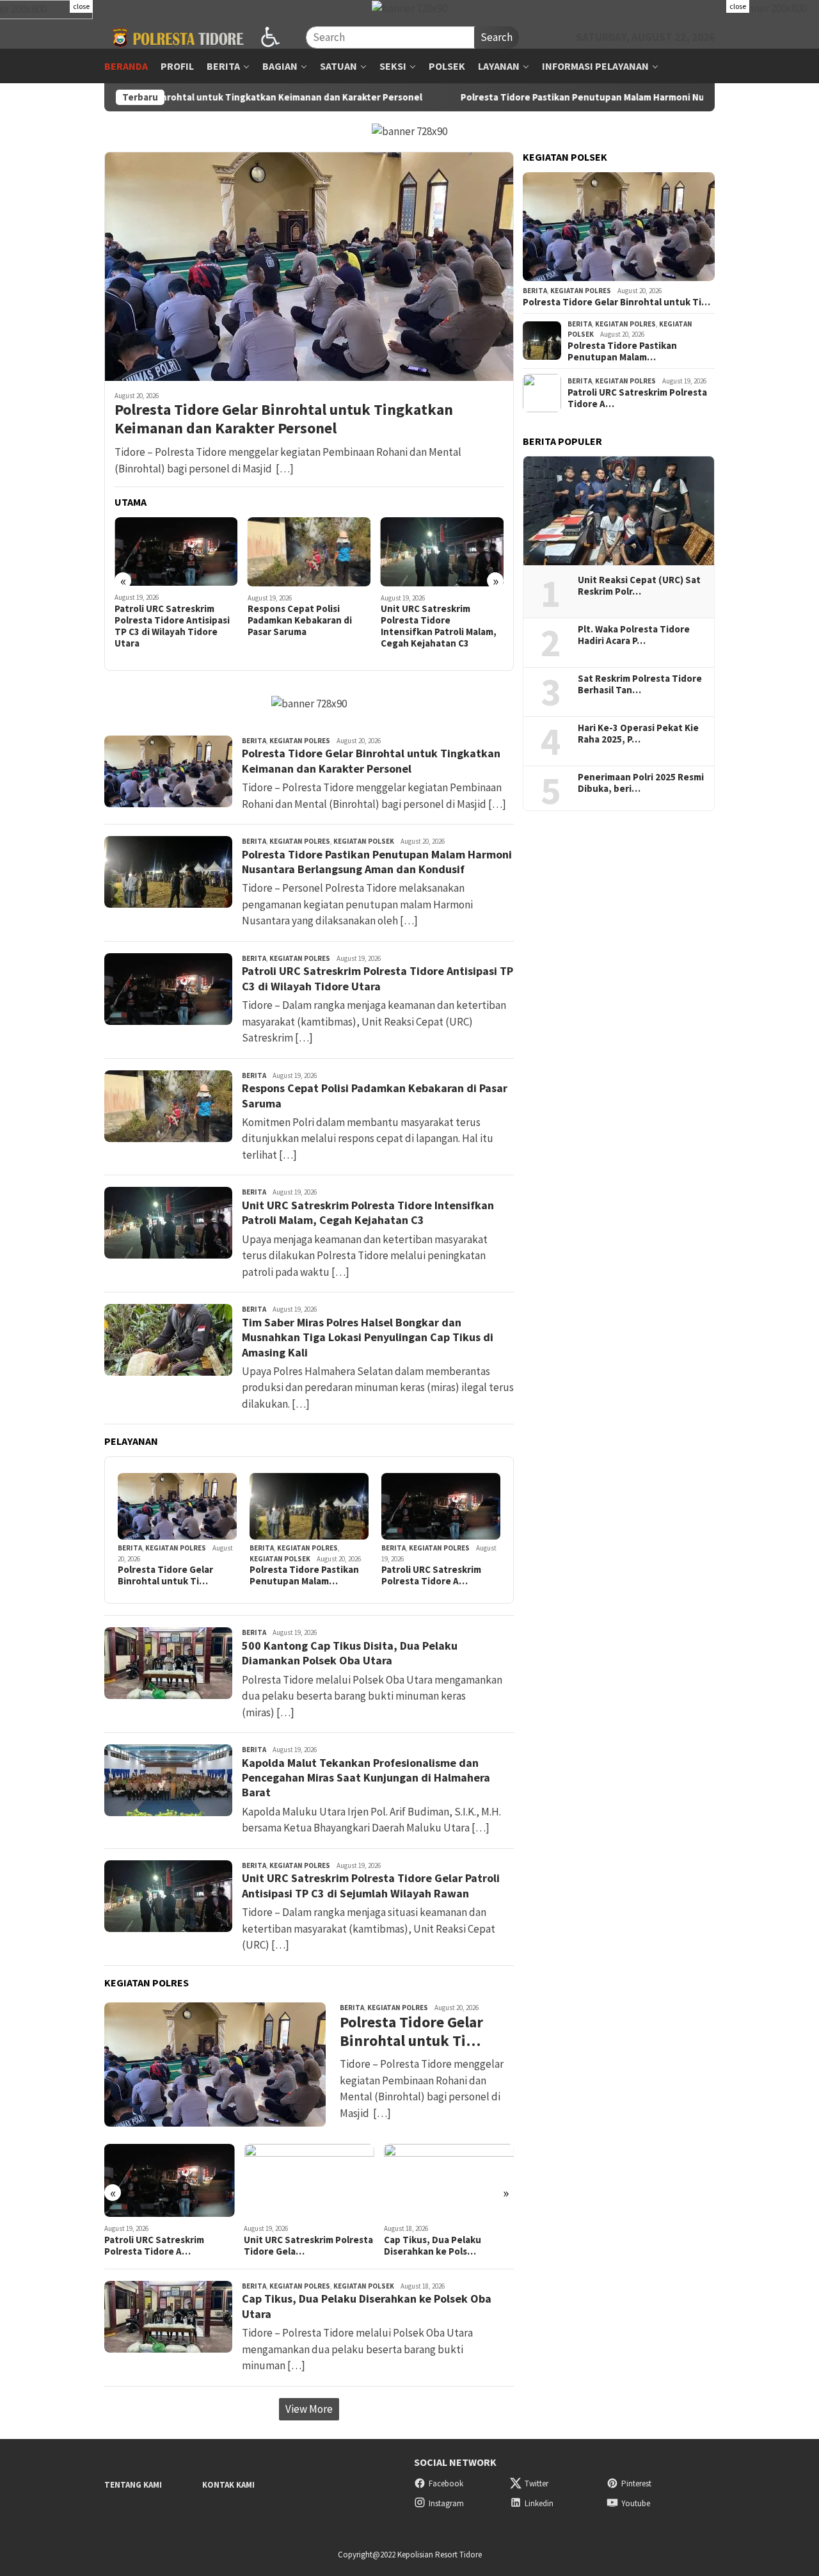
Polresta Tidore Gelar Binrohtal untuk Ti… (165, 1575)
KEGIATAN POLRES (300, 741)
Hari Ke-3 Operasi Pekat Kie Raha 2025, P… (638, 734)
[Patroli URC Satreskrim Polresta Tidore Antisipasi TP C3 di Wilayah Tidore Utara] (176, 552)
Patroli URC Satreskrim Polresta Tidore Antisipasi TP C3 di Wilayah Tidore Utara (172, 626)
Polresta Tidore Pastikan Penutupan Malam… (304, 1575)
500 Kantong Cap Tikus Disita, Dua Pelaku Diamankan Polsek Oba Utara (350, 1653)
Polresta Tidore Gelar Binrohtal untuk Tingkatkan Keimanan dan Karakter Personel (284, 419)
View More (309, 2409)
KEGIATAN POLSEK (364, 841)
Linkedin (539, 2503)
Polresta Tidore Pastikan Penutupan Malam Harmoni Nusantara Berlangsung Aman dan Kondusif (584, 97)
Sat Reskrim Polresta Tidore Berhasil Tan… (640, 684)
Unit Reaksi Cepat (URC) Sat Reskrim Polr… (639, 586)
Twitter (537, 2483)
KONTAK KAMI (228, 2485)
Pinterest (636, 2483)
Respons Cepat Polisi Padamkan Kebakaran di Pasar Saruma (300, 620)
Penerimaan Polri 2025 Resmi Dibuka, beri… (641, 783)
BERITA (254, 741)
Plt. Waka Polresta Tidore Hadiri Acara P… (634, 635)
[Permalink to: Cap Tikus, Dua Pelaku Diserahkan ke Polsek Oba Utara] (449, 2180)
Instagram (446, 2503)
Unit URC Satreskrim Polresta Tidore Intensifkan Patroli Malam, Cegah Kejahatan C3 (439, 626)
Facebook (446, 2483)
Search (497, 37)
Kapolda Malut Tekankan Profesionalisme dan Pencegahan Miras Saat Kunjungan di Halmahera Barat (366, 1778)
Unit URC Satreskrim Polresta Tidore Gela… (308, 2246)
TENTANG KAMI (133, 2485)
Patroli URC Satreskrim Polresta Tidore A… (431, 1575)
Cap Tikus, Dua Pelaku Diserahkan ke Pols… (433, 2246)
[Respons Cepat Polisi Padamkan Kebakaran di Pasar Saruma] (309, 552)
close (81, 6)
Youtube (636, 2503)
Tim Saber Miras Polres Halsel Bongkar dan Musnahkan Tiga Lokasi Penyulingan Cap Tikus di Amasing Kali (368, 1337)
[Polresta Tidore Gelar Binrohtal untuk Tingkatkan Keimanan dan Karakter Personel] (309, 266)
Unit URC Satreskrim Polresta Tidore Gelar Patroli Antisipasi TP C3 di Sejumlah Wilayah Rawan (371, 1885)
